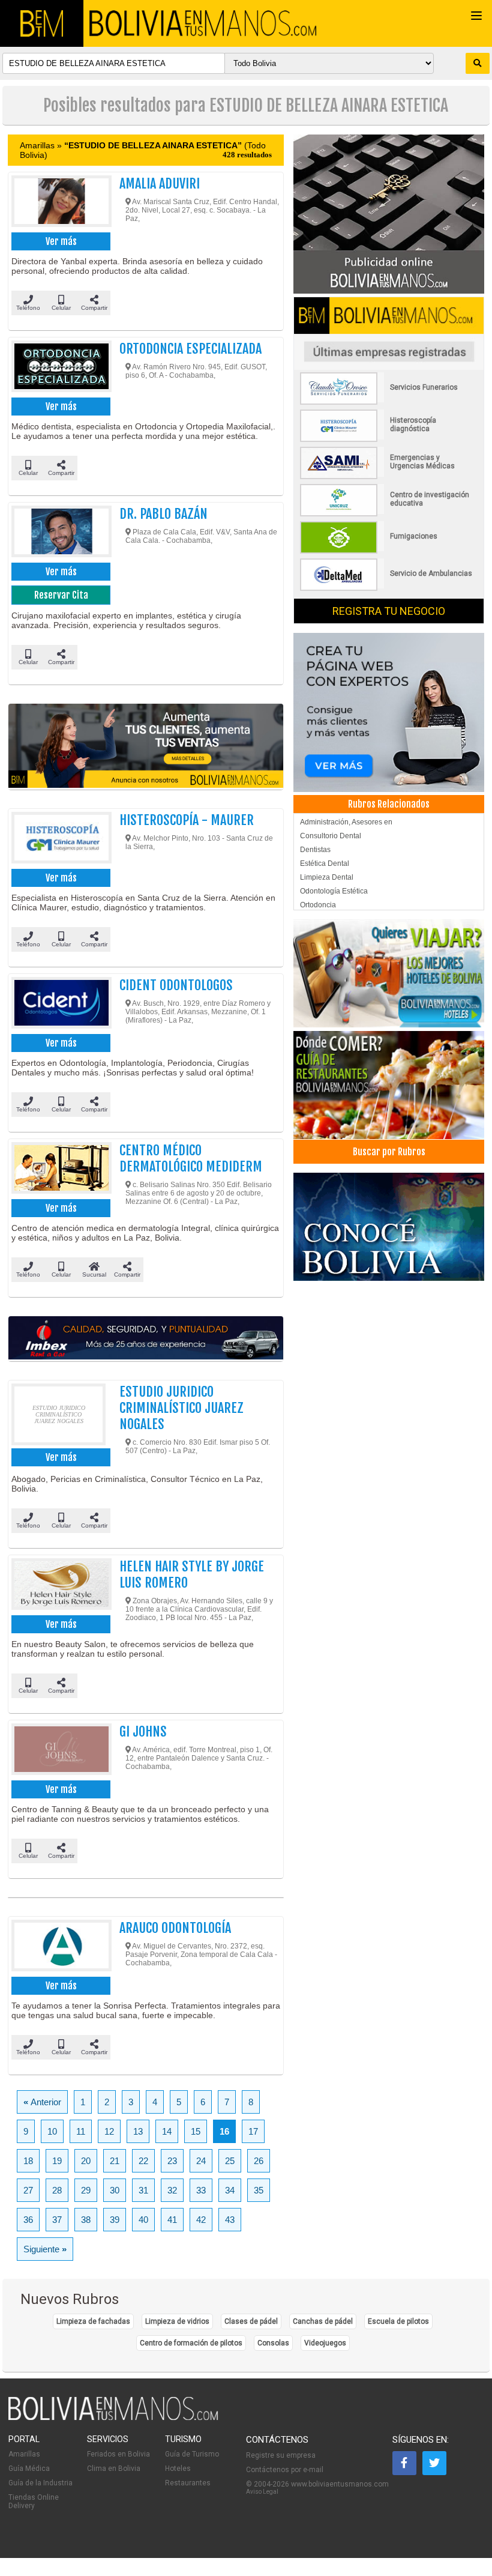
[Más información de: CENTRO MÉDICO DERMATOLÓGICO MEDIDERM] (58, 1169)
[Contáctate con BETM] (388, 210)
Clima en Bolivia (114, 2469)
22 (143, 2161)
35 (259, 2190)
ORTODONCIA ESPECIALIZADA (190, 349)
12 (109, 2131)
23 (172, 2161)
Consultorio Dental (331, 836)
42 (201, 2220)
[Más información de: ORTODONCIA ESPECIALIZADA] (58, 367)
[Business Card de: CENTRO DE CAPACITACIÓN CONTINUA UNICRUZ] (387, 514)
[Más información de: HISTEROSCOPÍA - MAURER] (58, 839)
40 (143, 2220)
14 (167, 2131)
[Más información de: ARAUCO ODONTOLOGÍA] (58, 1947)
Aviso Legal (262, 2492)
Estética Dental (325, 863)
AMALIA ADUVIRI (160, 183)
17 (253, 2131)
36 (28, 2220)
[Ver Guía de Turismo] (388, 1224)
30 (115, 2190)
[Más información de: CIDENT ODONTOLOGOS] (58, 1004)
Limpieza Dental (327, 877)
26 (259, 2161)
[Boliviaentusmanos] (42, 23)
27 (28, 2190)
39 (115, 2220)
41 (172, 2220)
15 (196, 2131)
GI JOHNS (143, 1731)
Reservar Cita (61, 595)
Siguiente (45, 2249)
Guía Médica (29, 2469)
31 (143, 2190)
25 (230, 2161)
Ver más (61, 241)
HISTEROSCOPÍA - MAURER (187, 820)
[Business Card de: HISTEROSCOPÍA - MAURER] (387, 440)
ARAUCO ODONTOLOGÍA (175, 1928)
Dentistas (315, 850)
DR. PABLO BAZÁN (163, 514)
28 (57, 2190)
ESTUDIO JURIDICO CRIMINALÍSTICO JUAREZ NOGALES (181, 1408)
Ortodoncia (318, 905)
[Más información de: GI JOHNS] (58, 1750)
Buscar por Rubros (389, 1152)
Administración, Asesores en (346, 822)
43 (230, 2220)
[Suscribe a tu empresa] (146, 747)
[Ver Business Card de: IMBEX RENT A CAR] (146, 1339)
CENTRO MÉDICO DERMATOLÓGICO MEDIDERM (191, 1158)
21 (115, 2161)
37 (57, 2220)
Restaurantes (188, 2483)
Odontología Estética (334, 891)
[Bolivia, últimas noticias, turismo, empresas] (113, 2418)
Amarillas (24, 2454)
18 (28, 2161)
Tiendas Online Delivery (34, 2502)
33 (201, 2190)
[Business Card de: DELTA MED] (387, 588)
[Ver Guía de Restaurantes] (388, 1082)
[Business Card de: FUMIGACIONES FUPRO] (387, 551)
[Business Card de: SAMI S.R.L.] (387, 477)
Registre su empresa (281, 2455)
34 (230, 2190)
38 (86, 2220)
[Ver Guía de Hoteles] (388, 971)
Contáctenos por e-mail (285, 2470)
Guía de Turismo (192, 2454)
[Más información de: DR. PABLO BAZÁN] (58, 533)
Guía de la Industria (40, 2483)
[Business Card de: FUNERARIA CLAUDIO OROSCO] (387, 402)
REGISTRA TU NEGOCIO (389, 611)
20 (86, 2161)
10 (52, 2131)
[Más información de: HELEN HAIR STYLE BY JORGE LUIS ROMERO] (58, 1585)
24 (201, 2161)
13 (138, 2131)
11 (81, 2131)
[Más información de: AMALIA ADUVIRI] (58, 202)
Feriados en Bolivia (118, 2454)
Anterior (42, 2102)
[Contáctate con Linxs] (388, 708)
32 (172, 2190)
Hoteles (178, 2469)
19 (57, 2161)
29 (86, 2190)
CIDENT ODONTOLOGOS (176, 985)
